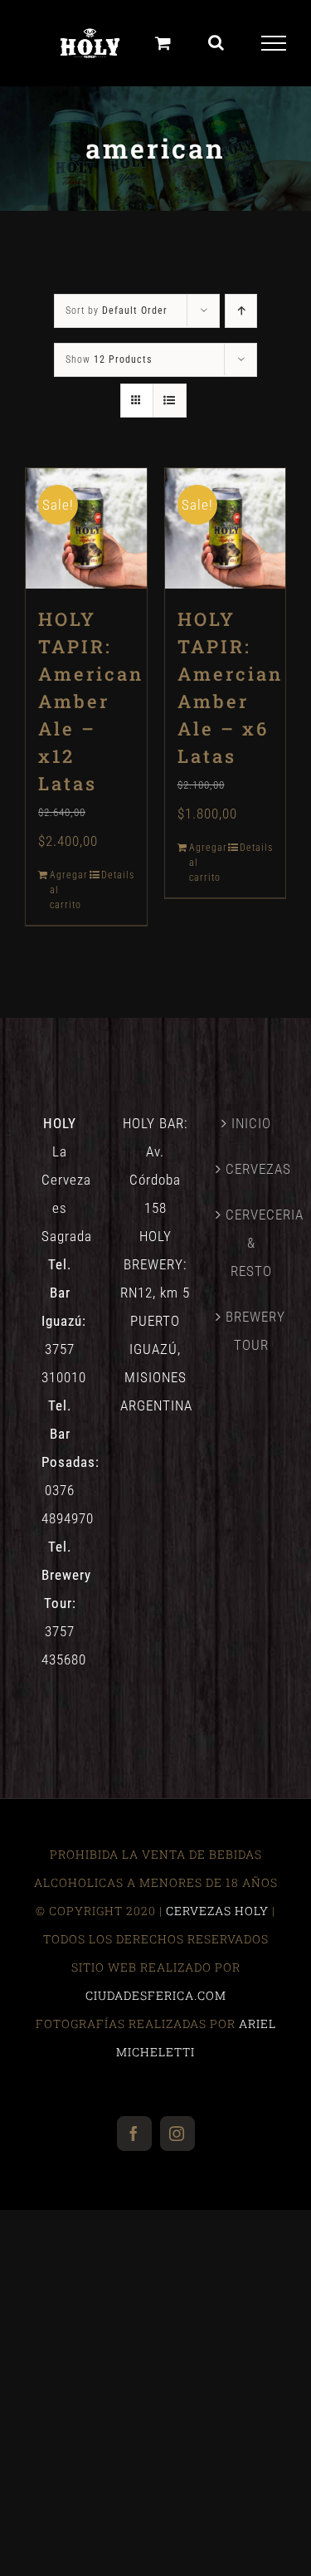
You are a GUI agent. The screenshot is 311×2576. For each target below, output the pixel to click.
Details (118, 875)
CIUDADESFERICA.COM (156, 1995)
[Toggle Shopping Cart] (163, 43)
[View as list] (170, 401)
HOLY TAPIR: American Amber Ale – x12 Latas (91, 701)
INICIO (251, 1123)
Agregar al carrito (68, 890)
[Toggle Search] (216, 42)
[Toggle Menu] (274, 43)
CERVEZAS (252, 1169)
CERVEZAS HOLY (217, 1911)
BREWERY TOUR (252, 1331)
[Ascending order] (241, 311)
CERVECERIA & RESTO (252, 1243)
